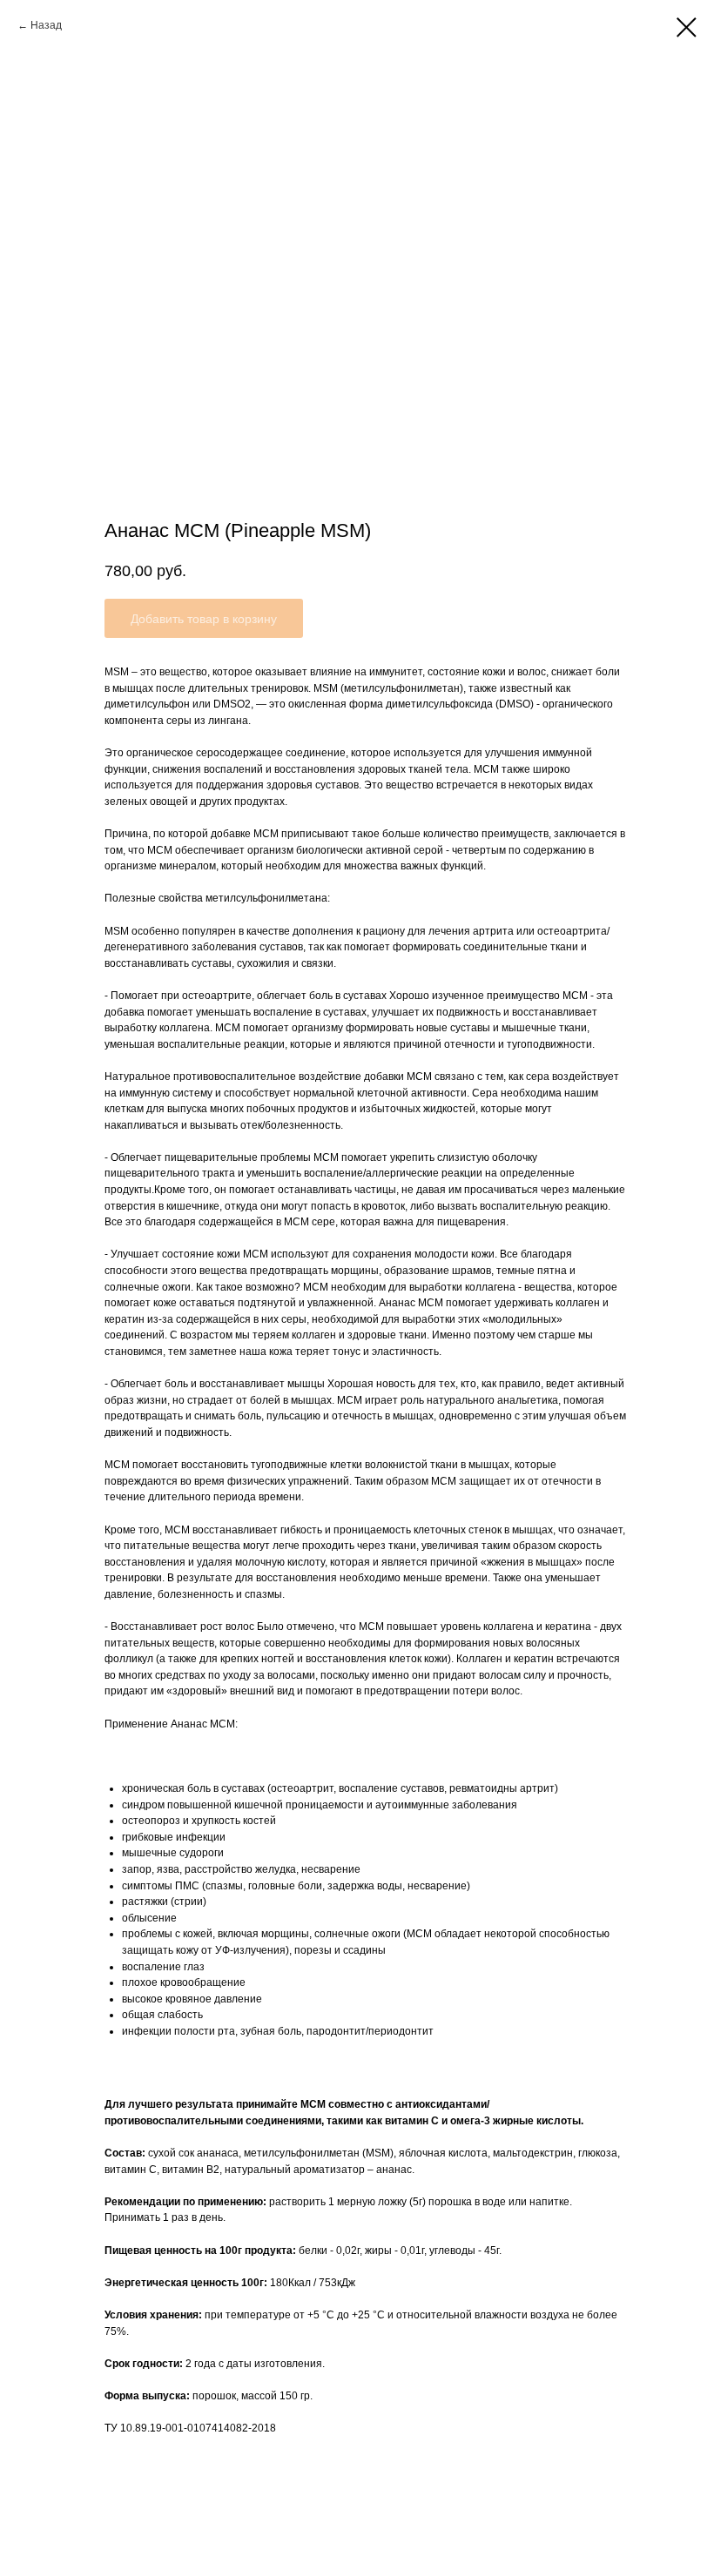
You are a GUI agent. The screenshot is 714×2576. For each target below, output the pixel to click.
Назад (47, 25)
